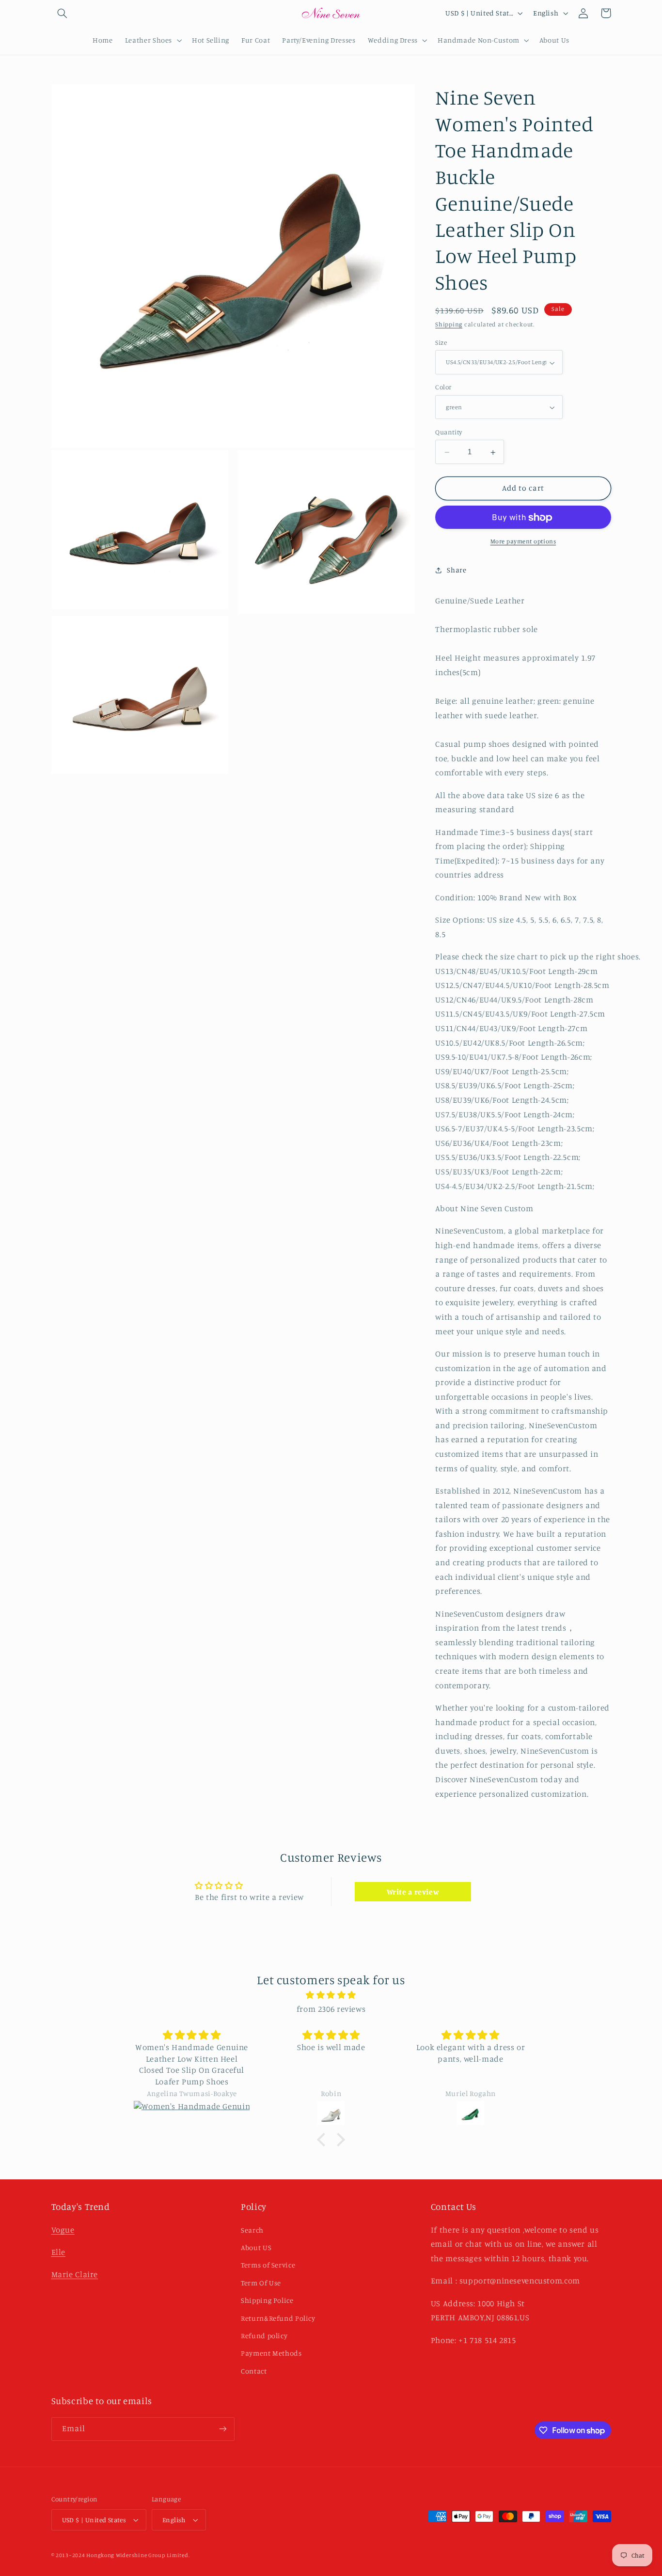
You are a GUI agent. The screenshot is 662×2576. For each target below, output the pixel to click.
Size (441, 343)
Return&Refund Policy (278, 2318)
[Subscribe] (222, 2429)
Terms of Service (268, 2265)
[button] (63, 13)
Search (252, 2230)
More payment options (523, 542)
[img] (331, 1995)
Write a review (413, 1892)
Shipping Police (267, 2300)
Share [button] (457, 570)
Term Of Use (261, 2283)
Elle (59, 2252)
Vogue (63, 2230)
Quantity (449, 432)
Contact (254, 2371)
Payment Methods (271, 2353)
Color (443, 387)
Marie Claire (75, 2274)
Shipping (449, 325)
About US (256, 2247)
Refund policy (264, 2336)
